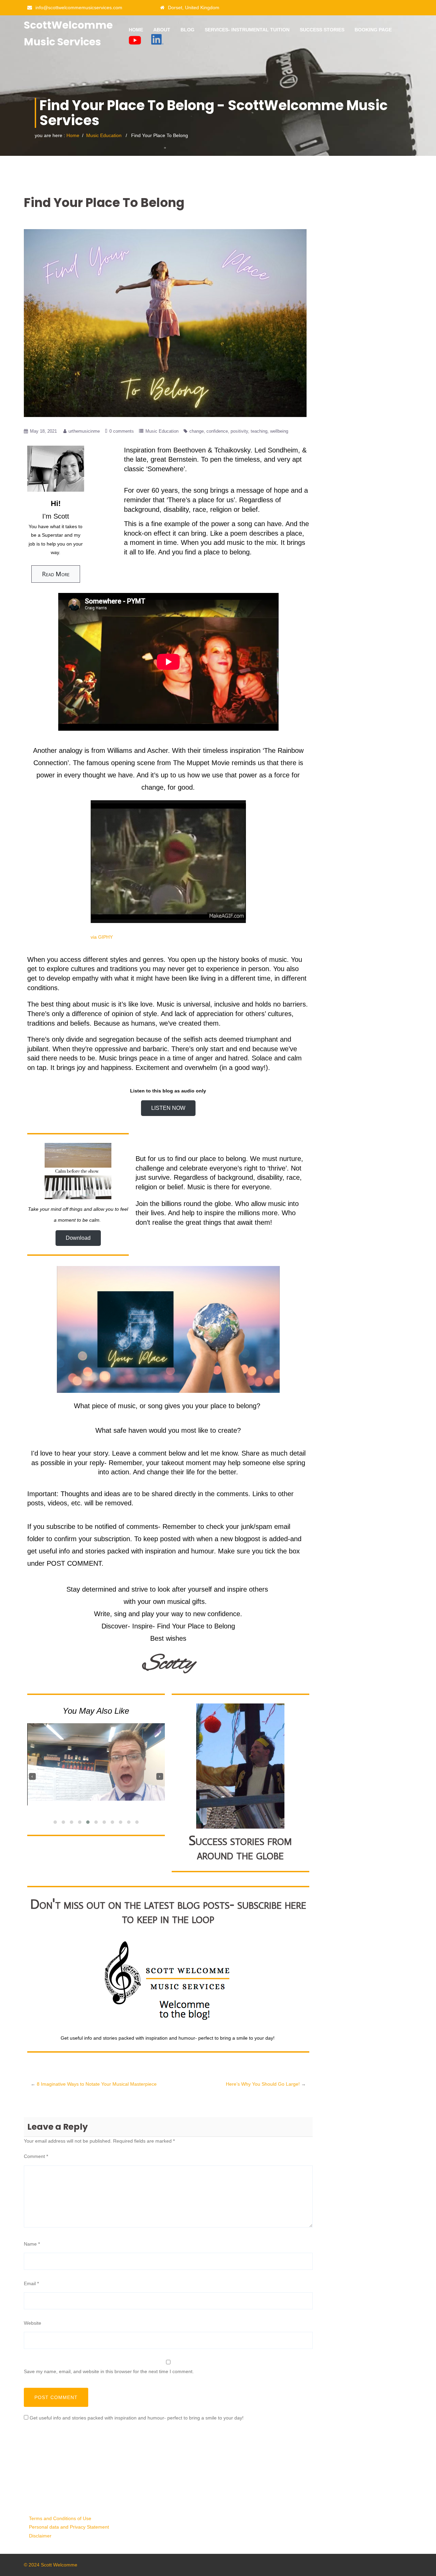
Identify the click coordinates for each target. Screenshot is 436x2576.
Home (136, 30)
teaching (259, 431)
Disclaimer (40, 2536)
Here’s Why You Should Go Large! (263, 2084)
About (162, 30)
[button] (55, 1822)
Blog (188, 30)
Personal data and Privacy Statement (69, 2527)
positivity (239, 431)
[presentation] (32, 1776)
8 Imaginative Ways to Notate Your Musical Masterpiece (97, 2084)
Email (31, 2283)
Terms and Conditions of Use (60, 2518)
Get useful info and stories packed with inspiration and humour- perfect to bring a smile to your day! (137, 2418)
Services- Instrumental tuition (247, 30)
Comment (36, 2156)
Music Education (104, 135)
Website (33, 2323)
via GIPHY (102, 937)
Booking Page (373, 30)
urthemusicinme (84, 431)
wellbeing (279, 431)
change (197, 431)
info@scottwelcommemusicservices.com (79, 8)
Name (32, 2244)
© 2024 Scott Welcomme (51, 2565)
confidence (217, 431)
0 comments (122, 431)
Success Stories (322, 30)
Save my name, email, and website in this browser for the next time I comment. (109, 2371)
